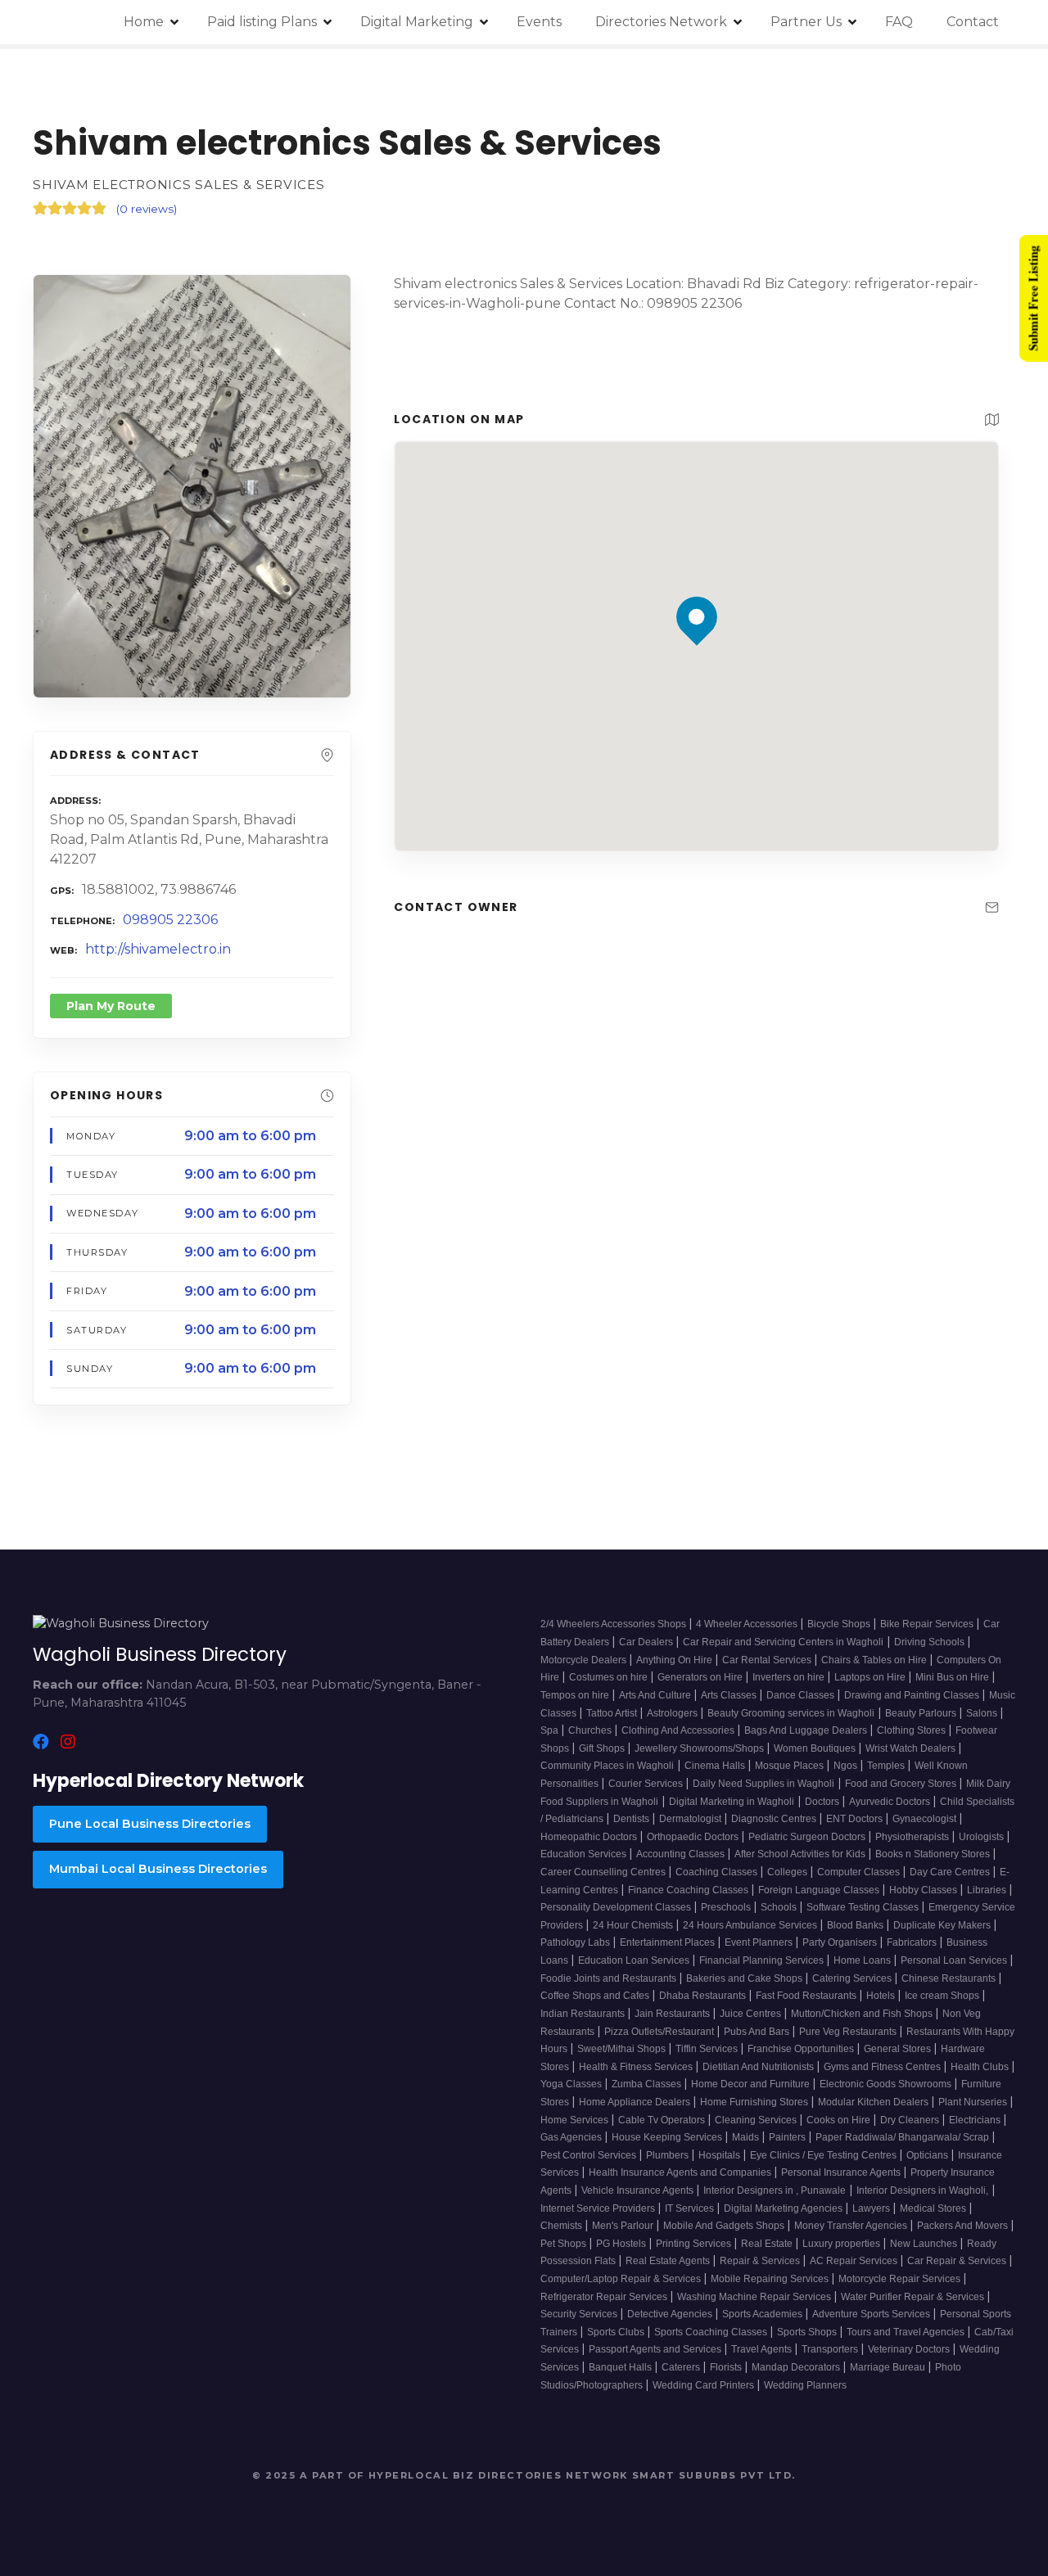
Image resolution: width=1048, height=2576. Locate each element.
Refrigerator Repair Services (605, 2297)
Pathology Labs (576, 1942)
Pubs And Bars (758, 2032)
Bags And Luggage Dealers (807, 1730)
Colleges (788, 1872)
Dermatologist (691, 1819)
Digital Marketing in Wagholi (732, 1802)
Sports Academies (763, 2314)
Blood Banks (856, 1925)
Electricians (976, 2120)
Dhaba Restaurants (704, 1996)
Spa (551, 1730)
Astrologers (673, 1713)
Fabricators (913, 1942)
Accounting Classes (682, 1854)
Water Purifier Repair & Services (914, 2297)
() (147, 209)
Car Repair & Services (958, 2261)
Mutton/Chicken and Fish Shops (863, 2014)
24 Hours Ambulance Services (751, 1925)
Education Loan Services (635, 1960)
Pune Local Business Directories (150, 1824)
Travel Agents (763, 2349)
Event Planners (760, 1942)
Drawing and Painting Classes (913, 1695)
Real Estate (768, 2244)
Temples (887, 1766)
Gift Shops (603, 1748)
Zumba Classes (648, 2084)
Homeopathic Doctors (590, 1837)
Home (144, 22)
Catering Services (853, 1978)
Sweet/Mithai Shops (623, 2049)
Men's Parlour (624, 2226)
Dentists (632, 1819)
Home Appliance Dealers (636, 2102)
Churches (591, 1730)
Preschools (727, 1907)
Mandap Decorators (797, 2367)
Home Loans (863, 1960)
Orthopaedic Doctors (694, 1837)
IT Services (691, 2208)
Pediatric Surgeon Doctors (808, 1837)
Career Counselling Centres (604, 1872)
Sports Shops (808, 2332)
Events (539, 22)
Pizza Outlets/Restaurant (660, 2032)
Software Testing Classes (864, 1907)
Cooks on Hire (840, 2120)
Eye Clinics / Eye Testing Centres (824, 2155)
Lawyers (872, 2208)
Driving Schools (931, 1642)
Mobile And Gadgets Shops (725, 2226)
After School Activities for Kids (801, 1854)
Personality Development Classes (617, 1907)
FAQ (899, 22)
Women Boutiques (816, 1748)
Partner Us (806, 22)
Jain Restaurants (673, 2014)
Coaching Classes (718, 1872)
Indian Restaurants (584, 2014)
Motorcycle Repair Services (901, 2279)
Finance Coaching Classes (689, 1890)
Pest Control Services (589, 2155)
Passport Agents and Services (656, 2349)
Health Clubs (981, 2067)
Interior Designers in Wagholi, (922, 2190)
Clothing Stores (912, 1730)
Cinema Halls (716, 1766)
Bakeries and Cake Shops (745, 1978)
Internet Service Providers (599, 2208)
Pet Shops (565, 2244)
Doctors (823, 1802)
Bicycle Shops (840, 1624)
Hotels (882, 1996)
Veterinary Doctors (910, 2349)
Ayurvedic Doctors (891, 1802)
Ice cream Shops (943, 1996)
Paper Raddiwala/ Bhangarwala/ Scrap (903, 2137)
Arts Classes (730, 1695)
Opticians (928, 2155)
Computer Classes (860, 1872)
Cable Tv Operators (663, 2120)
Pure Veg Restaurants (849, 2032)
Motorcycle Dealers (585, 1660)
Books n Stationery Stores (934, 1854)
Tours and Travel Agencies (907, 2332)
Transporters (831, 2349)
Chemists (562, 2226)
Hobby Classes (924, 1890)
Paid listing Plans (262, 22)
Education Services (585, 1854)
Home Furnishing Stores (755, 2102)
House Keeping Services (668, 2137)
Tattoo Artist (613, 1713)
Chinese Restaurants (950, 1978)
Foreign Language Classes (820, 1890)
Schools (780, 1907)
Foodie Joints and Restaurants (610, 1978)
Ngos (847, 1766)
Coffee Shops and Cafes (596, 1996)
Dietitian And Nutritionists (759, 2067)
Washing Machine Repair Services (755, 2297)
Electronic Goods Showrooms (887, 2084)
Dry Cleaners (911, 2120)
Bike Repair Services (928, 1624)
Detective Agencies (671, 2314)
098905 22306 (170, 920)
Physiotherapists (913, 1837)
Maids (747, 2137)
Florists (727, 2367)
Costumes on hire (610, 1677)
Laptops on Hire (871, 1677)
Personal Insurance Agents (842, 2172)
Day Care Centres (951, 1872)
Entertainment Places (669, 1942)
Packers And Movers (964, 2226)
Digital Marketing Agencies (784, 2208)
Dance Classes (802, 1695)
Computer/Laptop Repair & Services (622, 2279)
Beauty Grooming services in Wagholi (791, 1713)
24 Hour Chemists (634, 1925)
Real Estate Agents (669, 2261)
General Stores (899, 2049)
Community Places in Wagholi (607, 1766)
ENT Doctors (856, 1819)
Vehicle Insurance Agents (639, 2190)
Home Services (576, 2120)
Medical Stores (934, 2208)
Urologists (982, 1837)
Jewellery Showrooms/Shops (700, 1748)
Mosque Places (791, 1766)
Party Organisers (841, 1942)
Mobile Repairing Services (771, 2279)
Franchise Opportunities (802, 2049)
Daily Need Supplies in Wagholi (763, 1784)
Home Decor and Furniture (752, 2084)
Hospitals (720, 2155)
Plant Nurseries (974, 2102)
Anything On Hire (675, 1660)
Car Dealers (647, 1642)
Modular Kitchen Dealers (874, 2102)
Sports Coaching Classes (712, 2332)
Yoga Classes (572, 2084)
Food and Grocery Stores (902, 1784)
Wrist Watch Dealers (912, 1748)
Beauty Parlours (922, 1713)
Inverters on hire (790, 1677)
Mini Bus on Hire (953, 1677)
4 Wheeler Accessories (748, 1624)
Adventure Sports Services (872, 2314)
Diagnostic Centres (775, 1819)
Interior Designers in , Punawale (775, 2190)
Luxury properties (842, 2244)
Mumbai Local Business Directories (158, 1869)
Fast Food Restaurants (807, 1996)
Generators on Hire (701, 1677)
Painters (788, 2137)
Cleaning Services (757, 2120)
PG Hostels (622, 2244)
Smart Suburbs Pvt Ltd (712, 2475)
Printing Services (695, 2244)
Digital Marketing (417, 22)
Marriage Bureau (889, 2367)
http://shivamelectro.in (158, 949)
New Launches (925, 2244)
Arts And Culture (656, 1695)
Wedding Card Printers (705, 2385)
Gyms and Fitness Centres (883, 2067)
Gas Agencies (572, 2137)
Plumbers (669, 2155)
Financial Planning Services (763, 1960)
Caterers (682, 2367)
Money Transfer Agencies (852, 2226)
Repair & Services (761, 2261)
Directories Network (661, 22)
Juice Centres (752, 2014)
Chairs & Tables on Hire (875, 1660)
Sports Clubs (617, 2332)
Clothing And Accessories (679, 1730)
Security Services (580, 2314)
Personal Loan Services (955, 1960)
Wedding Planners (805, 2385)
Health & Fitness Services (637, 2067)
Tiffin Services (708, 2049)
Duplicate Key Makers (943, 1925)
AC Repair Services (855, 2261)
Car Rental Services (768, 1660)
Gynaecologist (926, 1819)
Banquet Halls (621, 2367)
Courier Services (647, 1784)
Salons (983, 1713)
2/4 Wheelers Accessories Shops (614, 1624)
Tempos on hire (576, 1695)
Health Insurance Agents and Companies (681, 2172)
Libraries (988, 1890)
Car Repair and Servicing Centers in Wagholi (783, 1642)
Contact (973, 22)
